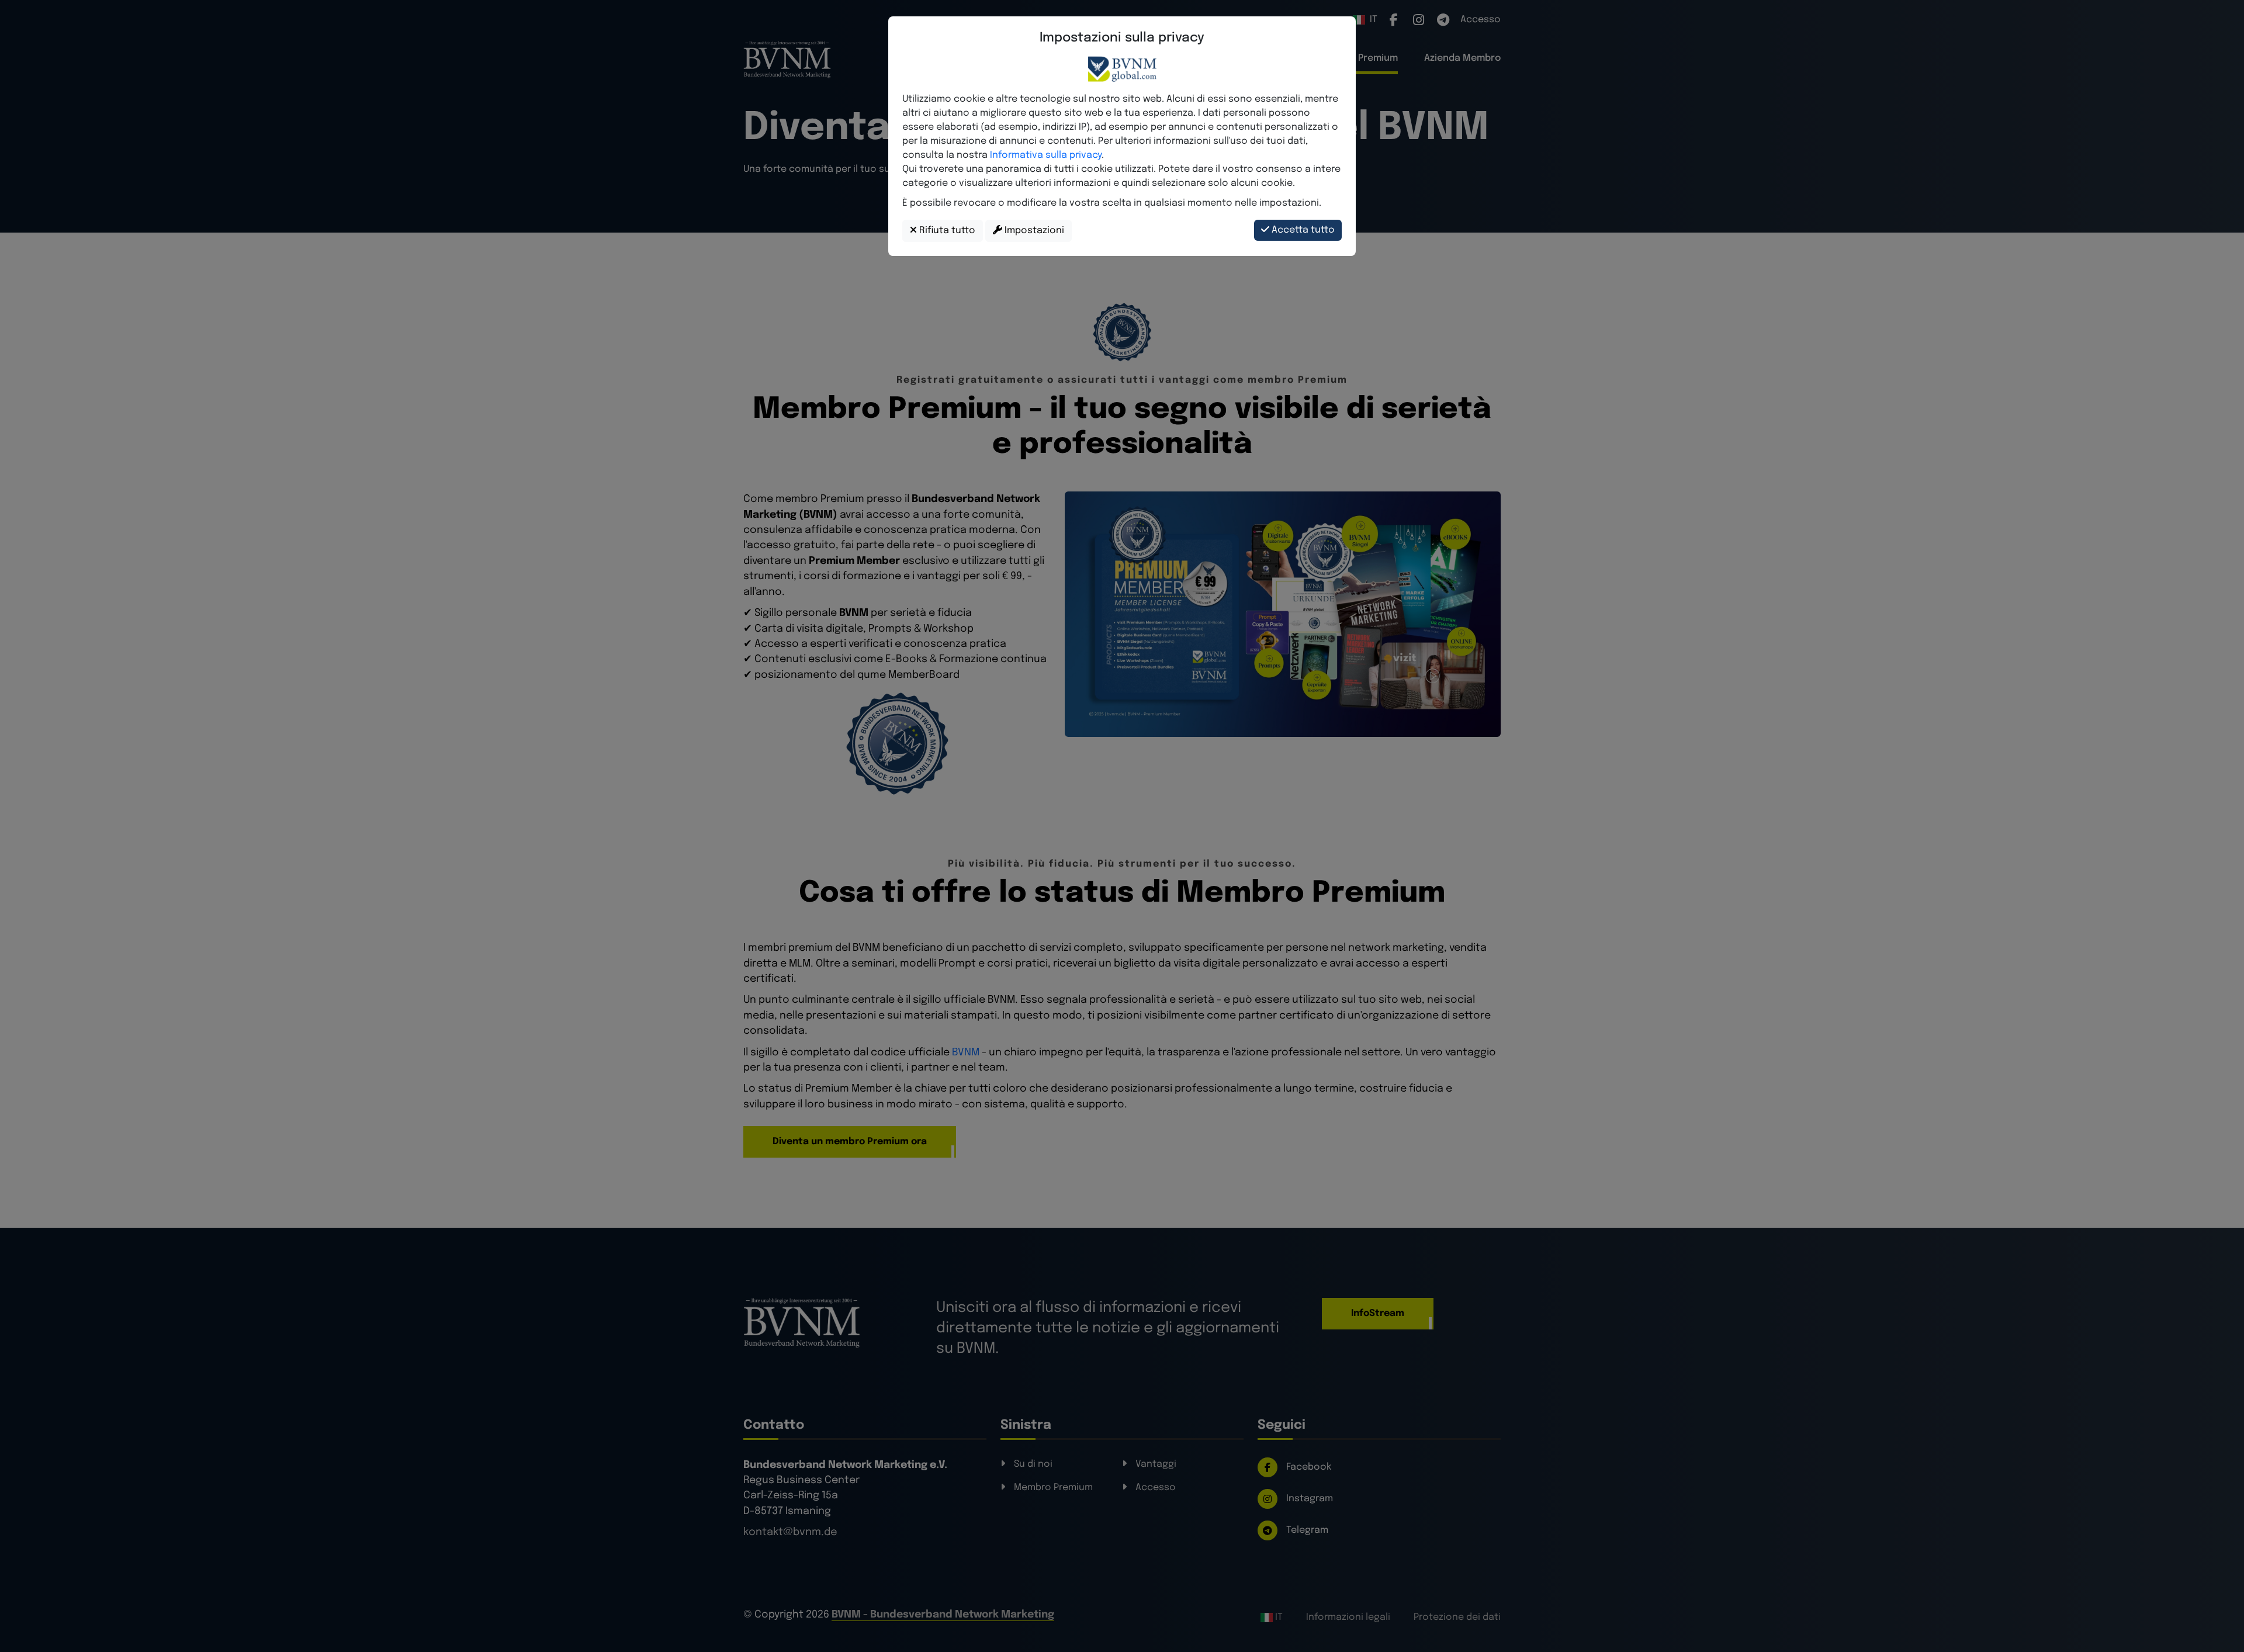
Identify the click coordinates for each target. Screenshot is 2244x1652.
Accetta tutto (1302, 230)
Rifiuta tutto (946, 231)
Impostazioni (1033, 231)
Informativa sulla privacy (1046, 155)
